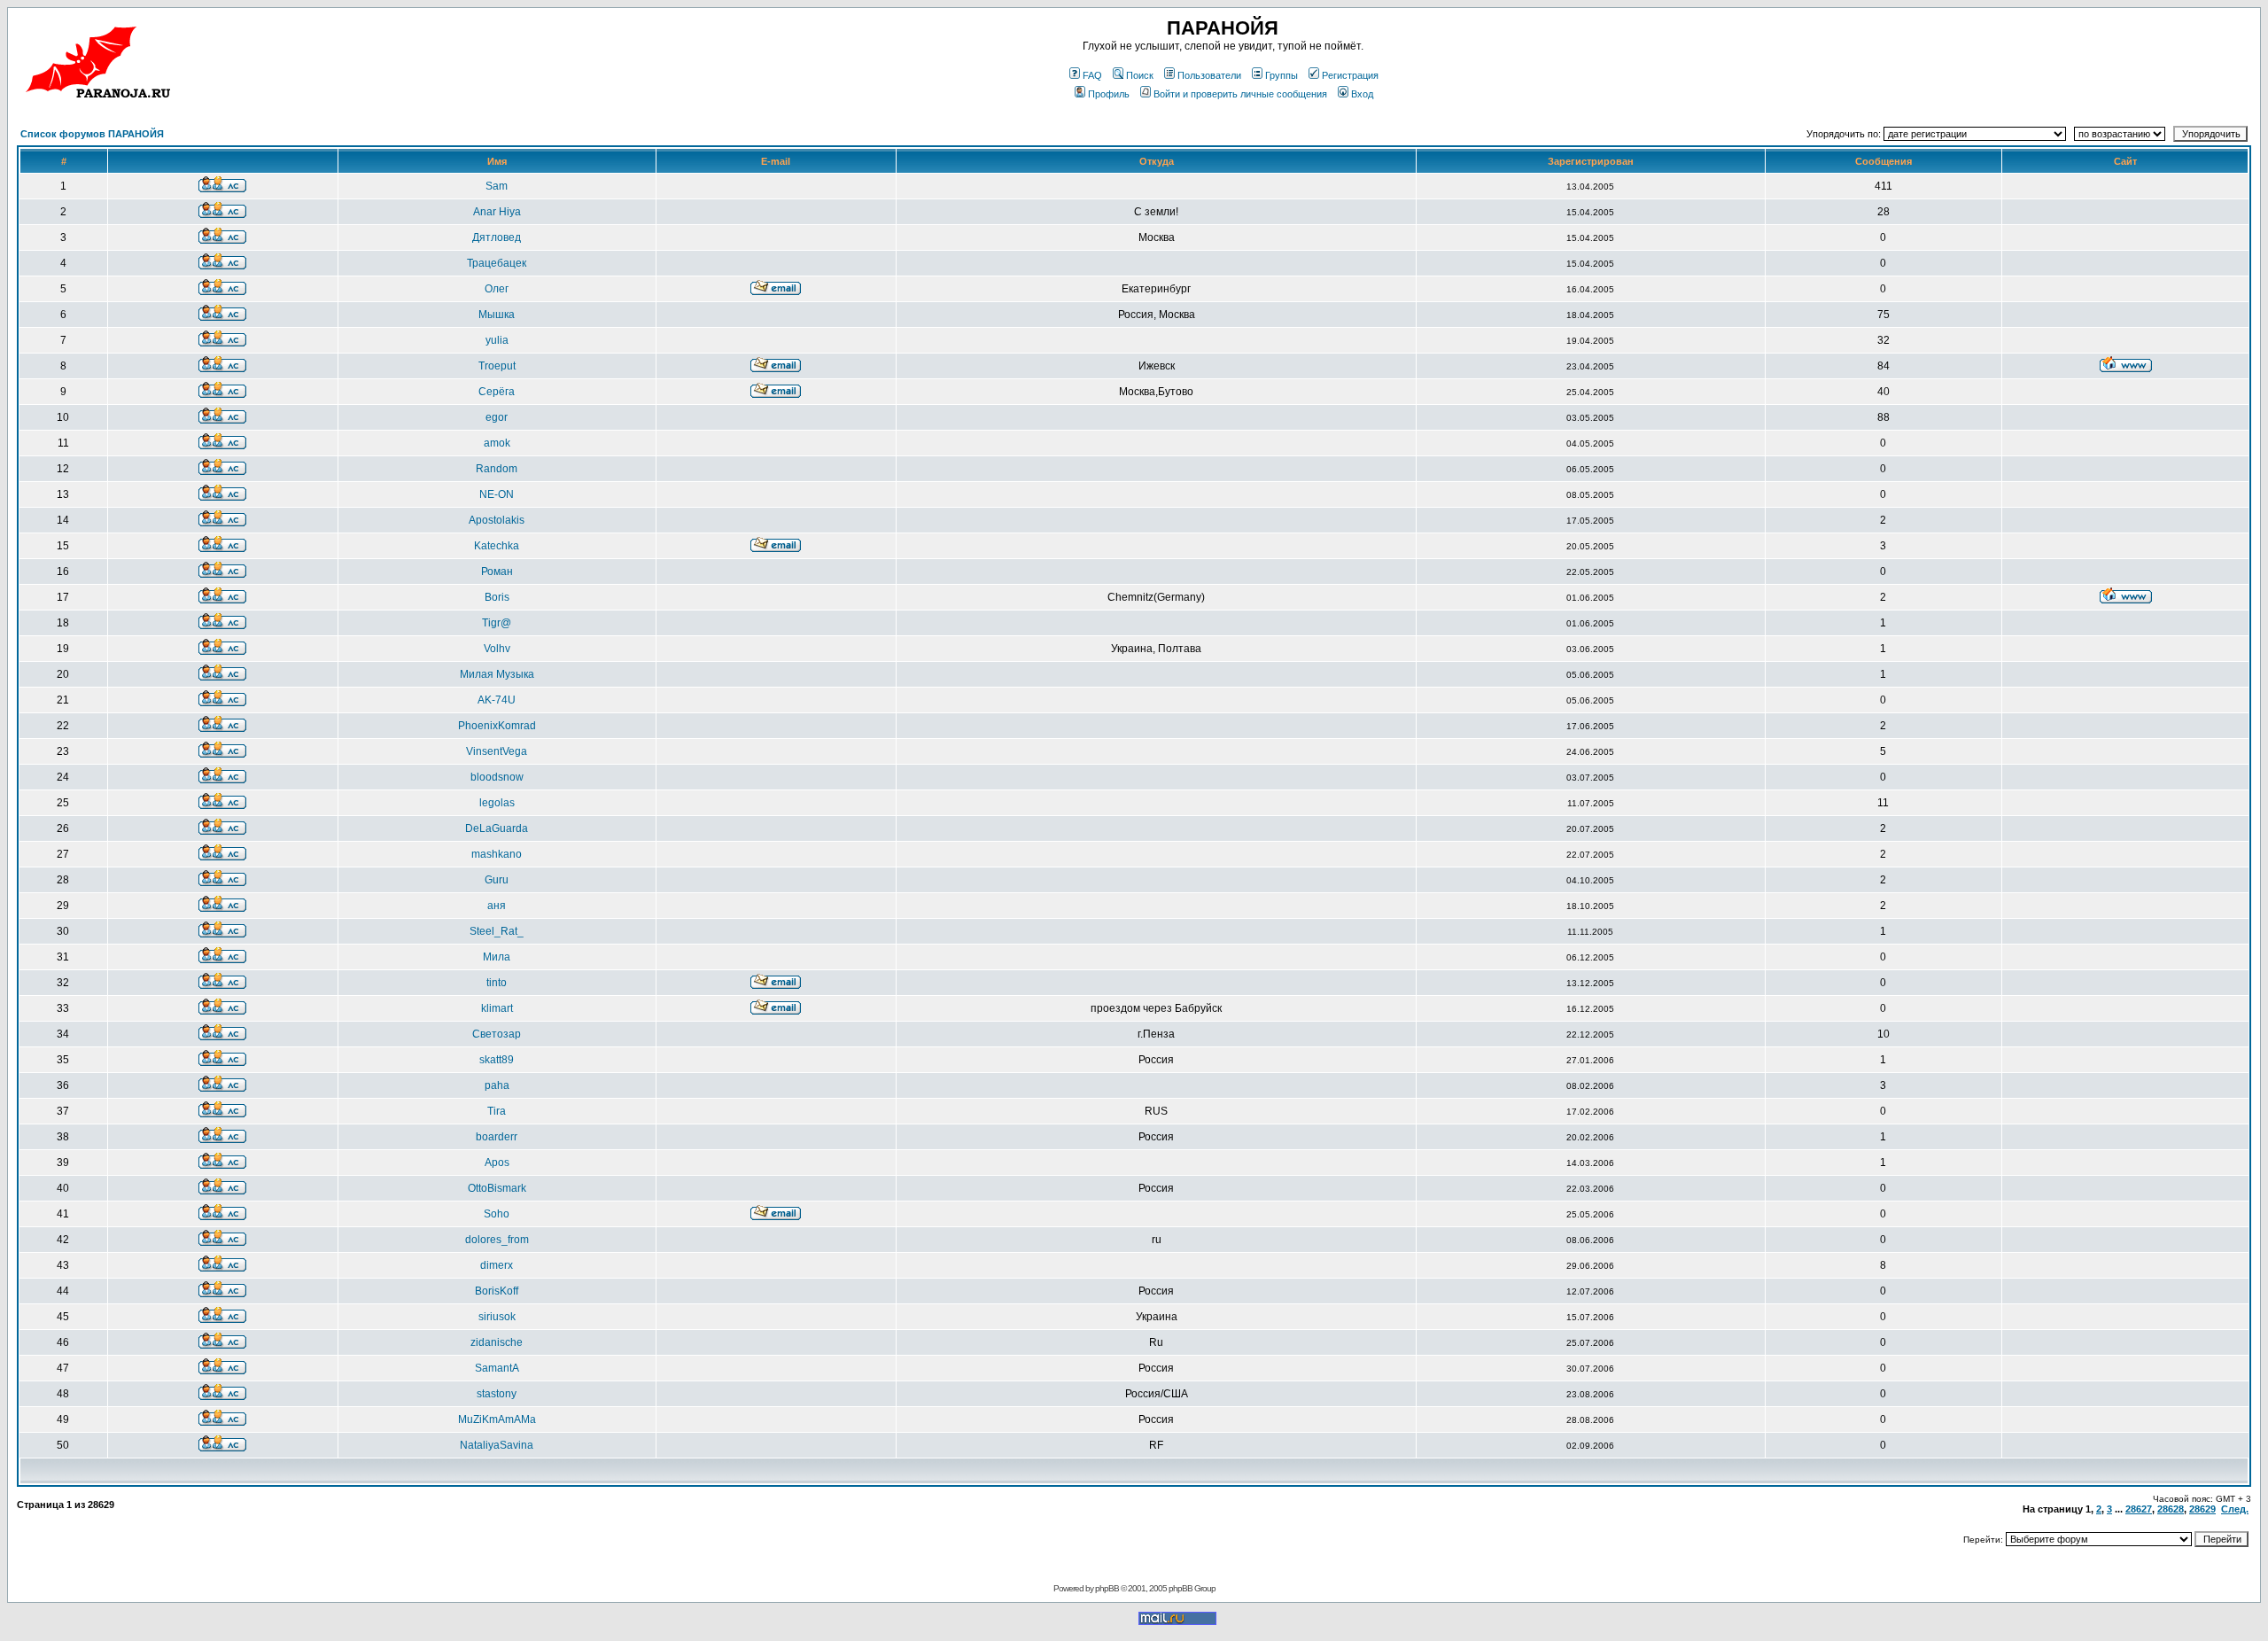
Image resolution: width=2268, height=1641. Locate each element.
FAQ (1092, 75)
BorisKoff (497, 1291)
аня (497, 906)
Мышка (497, 315)
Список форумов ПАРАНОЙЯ (92, 134)
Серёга (497, 392)
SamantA (497, 1368)
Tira (497, 1111)
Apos (497, 1163)
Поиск (1140, 75)
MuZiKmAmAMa (497, 1419)
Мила (497, 957)
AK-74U (497, 700)
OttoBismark (497, 1188)
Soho (497, 1214)
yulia (497, 340)
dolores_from (497, 1240)
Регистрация (1350, 75)
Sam (497, 186)
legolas (497, 803)
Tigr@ (497, 623)
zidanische (497, 1342)
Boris (497, 597)
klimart (497, 1008)
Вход (1362, 94)
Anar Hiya (497, 212)
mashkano (497, 854)
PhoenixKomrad (497, 726)
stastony (497, 1394)
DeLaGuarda (497, 828)
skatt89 (497, 1060)
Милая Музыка (497, 674)
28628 (2171, 1509)
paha (497, 1085)
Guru (497, 880)
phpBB (1107, 1588)
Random (497, 469)
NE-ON (497, 494)
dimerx (497, 1265)
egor (497, 417)
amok (497, 443)
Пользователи (1209, 75)
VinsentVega (497, 751)
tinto (497, 983)
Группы (1282, 75)
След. (2235, 1509)
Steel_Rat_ (497, 931)
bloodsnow (497, 777)
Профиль (1109, 94)
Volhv (497, 649)
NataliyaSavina (497, 1445)
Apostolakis (497, 520)
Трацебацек (497, 263)
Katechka (497, 546)
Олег (497, 289)
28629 (2202, 1509)
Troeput (497, 366)
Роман (497, 572)
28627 (2139, 1509)
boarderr (497, 1137)
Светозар (497, 1034)
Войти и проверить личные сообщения (1240, 94)
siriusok (497, 1317)
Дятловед (497, 237)
